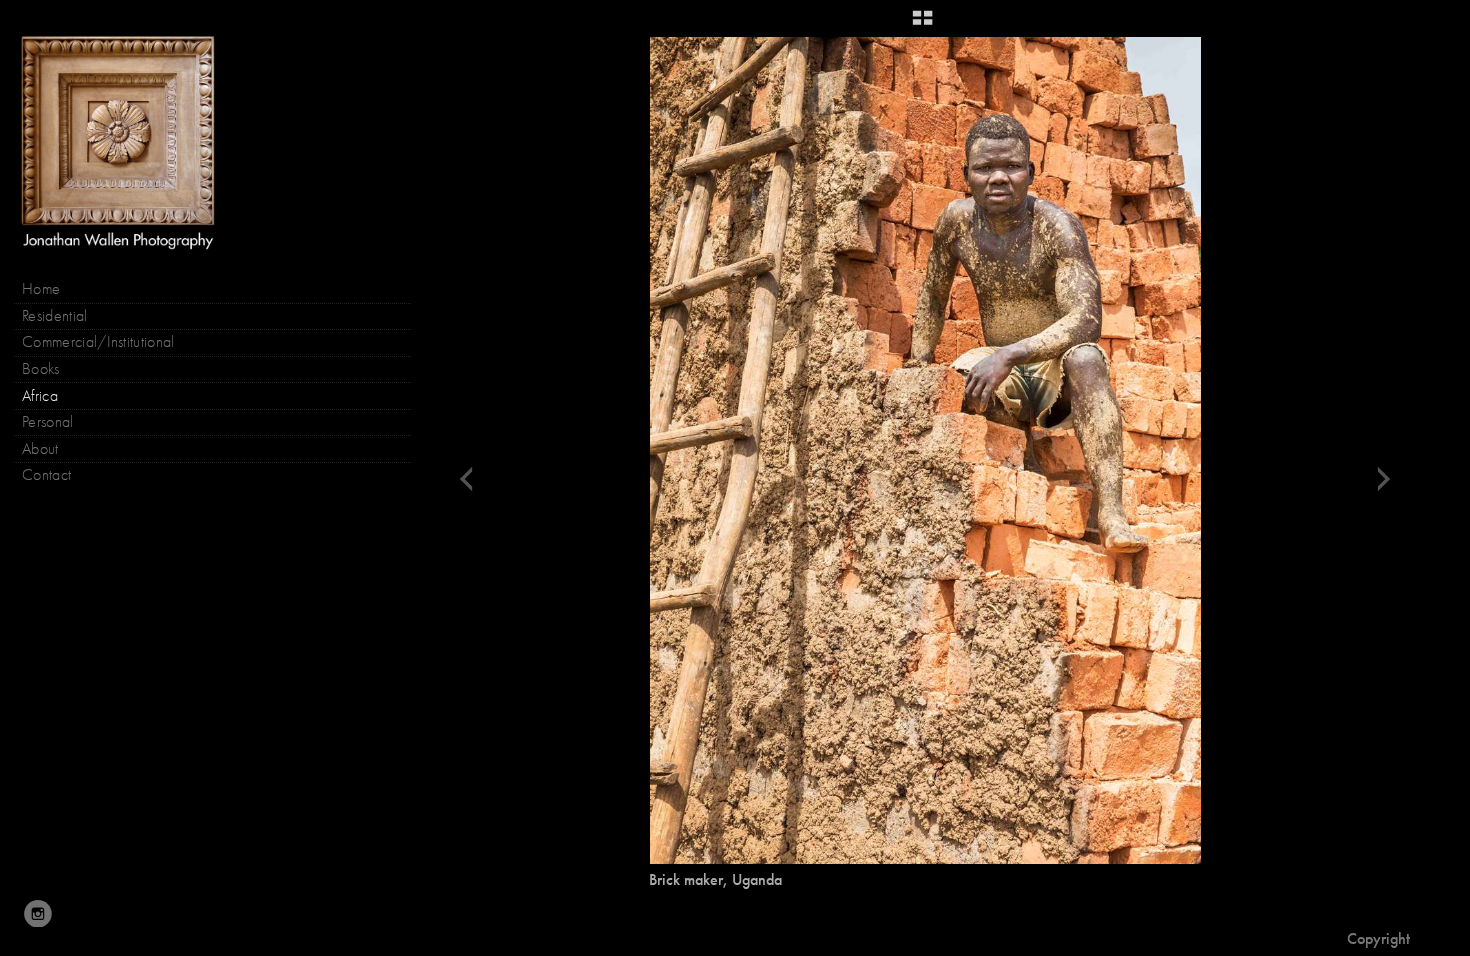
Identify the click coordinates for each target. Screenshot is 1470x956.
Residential (55, 316)
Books (43, 369)
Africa (40, 396)
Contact (46, 475)
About (40, 449)
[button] (922, 25)
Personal (48, 422)
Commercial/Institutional (98, 342)
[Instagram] (38, 914)
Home (41, 289)
